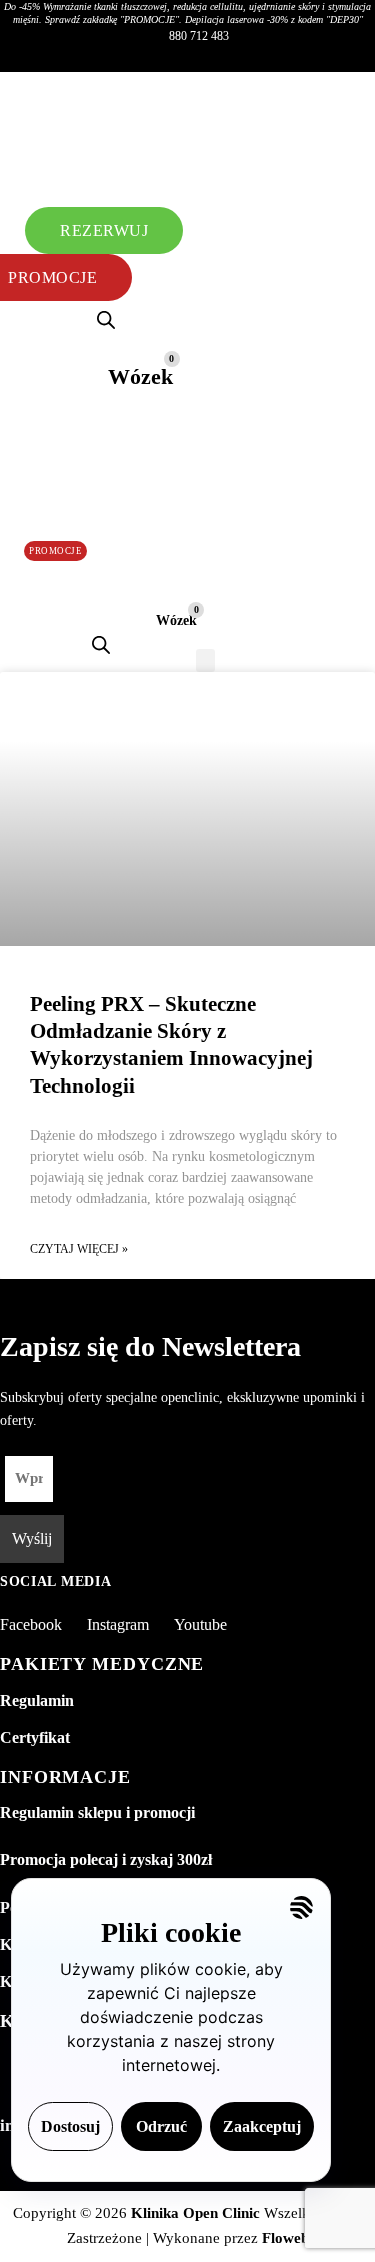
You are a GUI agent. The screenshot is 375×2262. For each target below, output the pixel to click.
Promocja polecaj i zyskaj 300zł (106, 1859)
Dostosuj (70, 2126)
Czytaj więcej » (79, 1249)
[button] (159, 119)
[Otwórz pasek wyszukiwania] (106, 320)
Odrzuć (161, 2126)
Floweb (285, 2238)
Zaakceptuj (262, 2126)
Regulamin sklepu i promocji (97, 1812)
